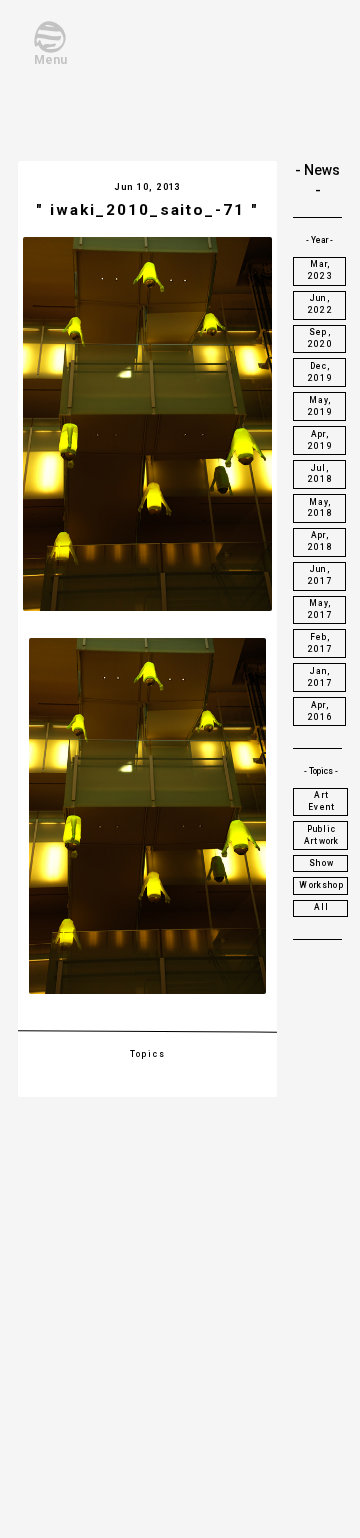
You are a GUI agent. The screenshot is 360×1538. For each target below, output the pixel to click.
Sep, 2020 (320, 338)
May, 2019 (320, 406)
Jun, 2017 (320, 575)
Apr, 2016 (320, 711)
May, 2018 (320, 508)
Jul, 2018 (320, 474)
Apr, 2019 (320, 440)
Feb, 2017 (320, 643)
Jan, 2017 (320, 677)
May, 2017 (320, 609)
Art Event (321, 801)
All (322, 907)
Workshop (321, 885)
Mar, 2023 (320, 270)
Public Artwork (321, 835)
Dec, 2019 (320, 372)
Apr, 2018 (320, 541)
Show (321, 863)
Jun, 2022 (320, 304)
